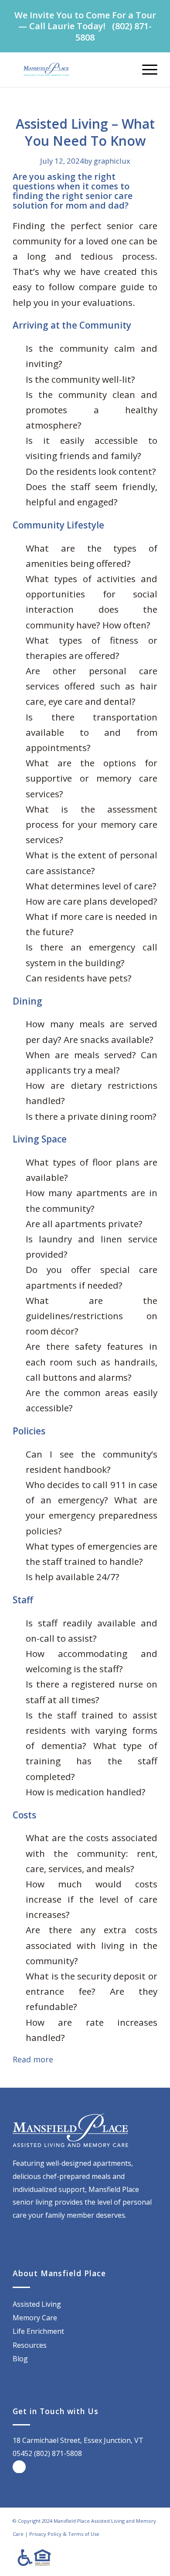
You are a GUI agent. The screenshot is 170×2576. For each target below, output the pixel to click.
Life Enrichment (38, 2331)
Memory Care (35, 2318)
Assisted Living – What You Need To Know (85, 132)
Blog (20, 2359)
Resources (30, 2345)
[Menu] (145, 69)
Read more (33, 2059)
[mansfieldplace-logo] (70, 69)
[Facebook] (19, 2467)
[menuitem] (145, 69)
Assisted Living (37, 2304)
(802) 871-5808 (114, 31)
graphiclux (112, 161)
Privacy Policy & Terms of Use (64, 2534)
